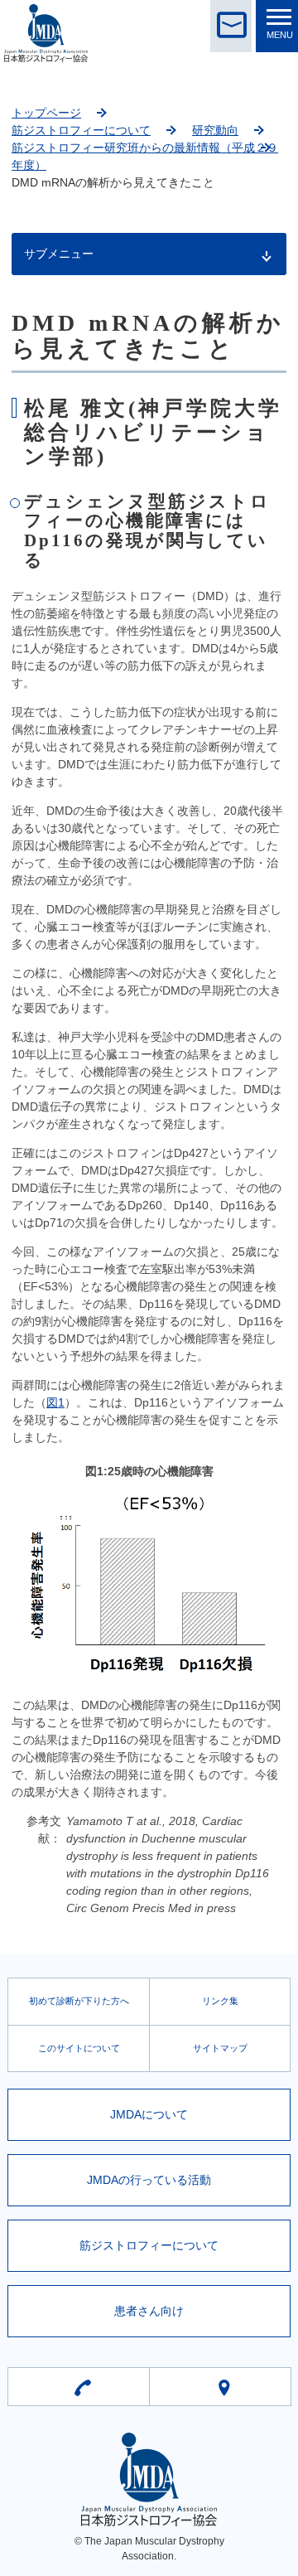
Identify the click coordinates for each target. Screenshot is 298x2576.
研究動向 (215, 130)
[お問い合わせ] (231, 26)
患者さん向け (149, 2311)
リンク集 (220, 2001)
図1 (55, 1402)
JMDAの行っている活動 (149, 2180)
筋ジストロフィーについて (81, 130)
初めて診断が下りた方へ (79, 2001)
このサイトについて (79, 2048)
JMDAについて (149, 2114)
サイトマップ (220, 2048)
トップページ (46, 113)
